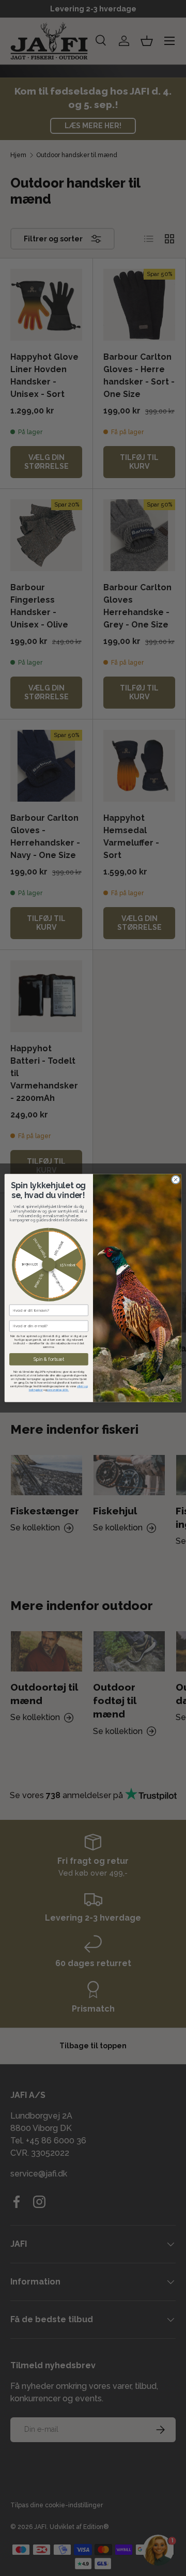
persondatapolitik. (58, 1390)
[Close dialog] (175, 1180)
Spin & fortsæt (49, 1360)
